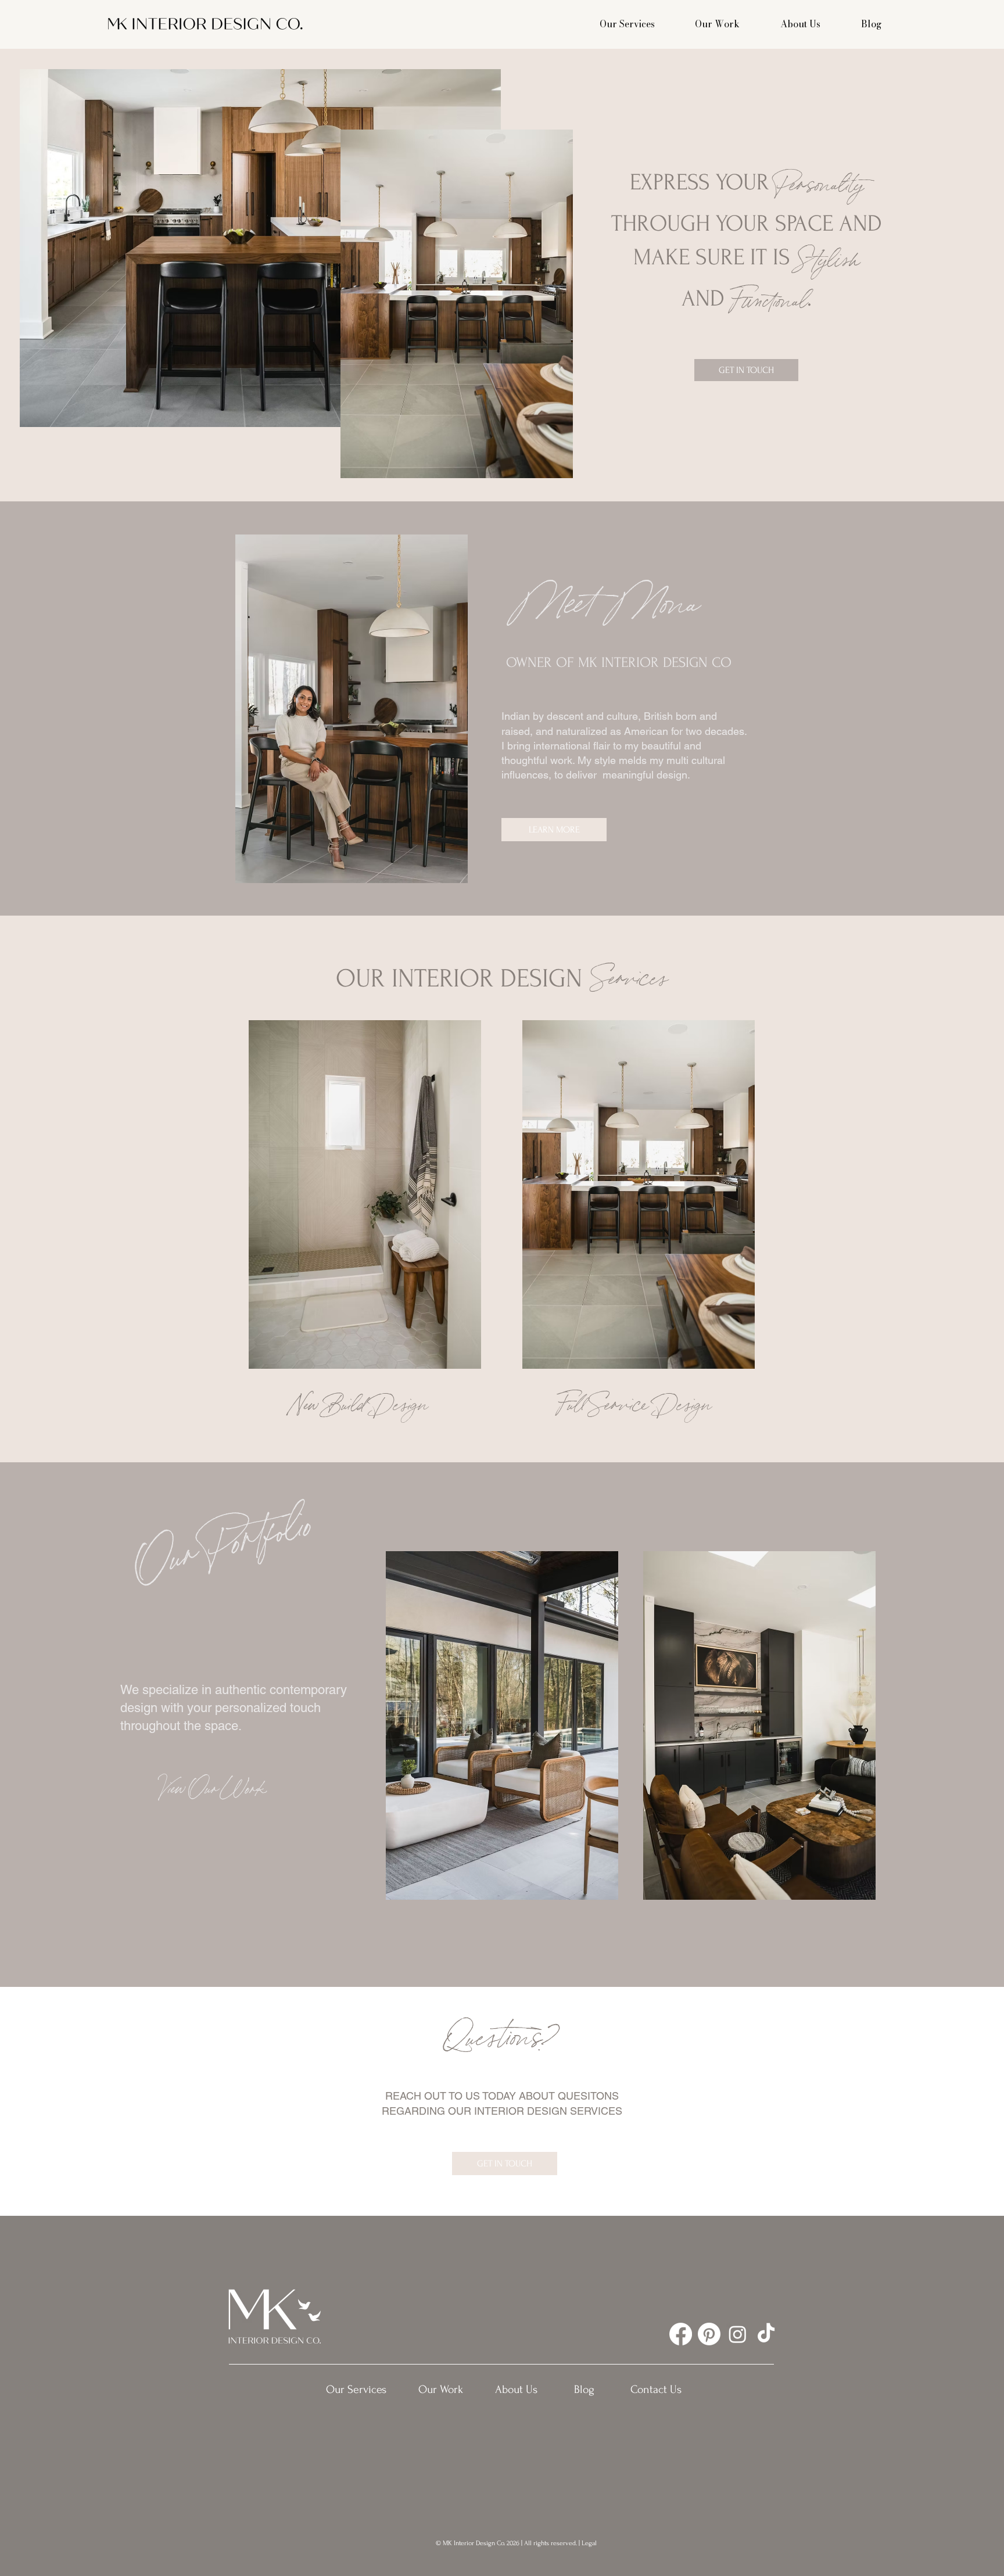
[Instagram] (738, 2334)
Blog (871, 24)
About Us (800, 24)
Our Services (627, 24)
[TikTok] (766, 2334)
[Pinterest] (709, 2334)
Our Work (717, 24)
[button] (746, 370)
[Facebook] (681, 2334)
